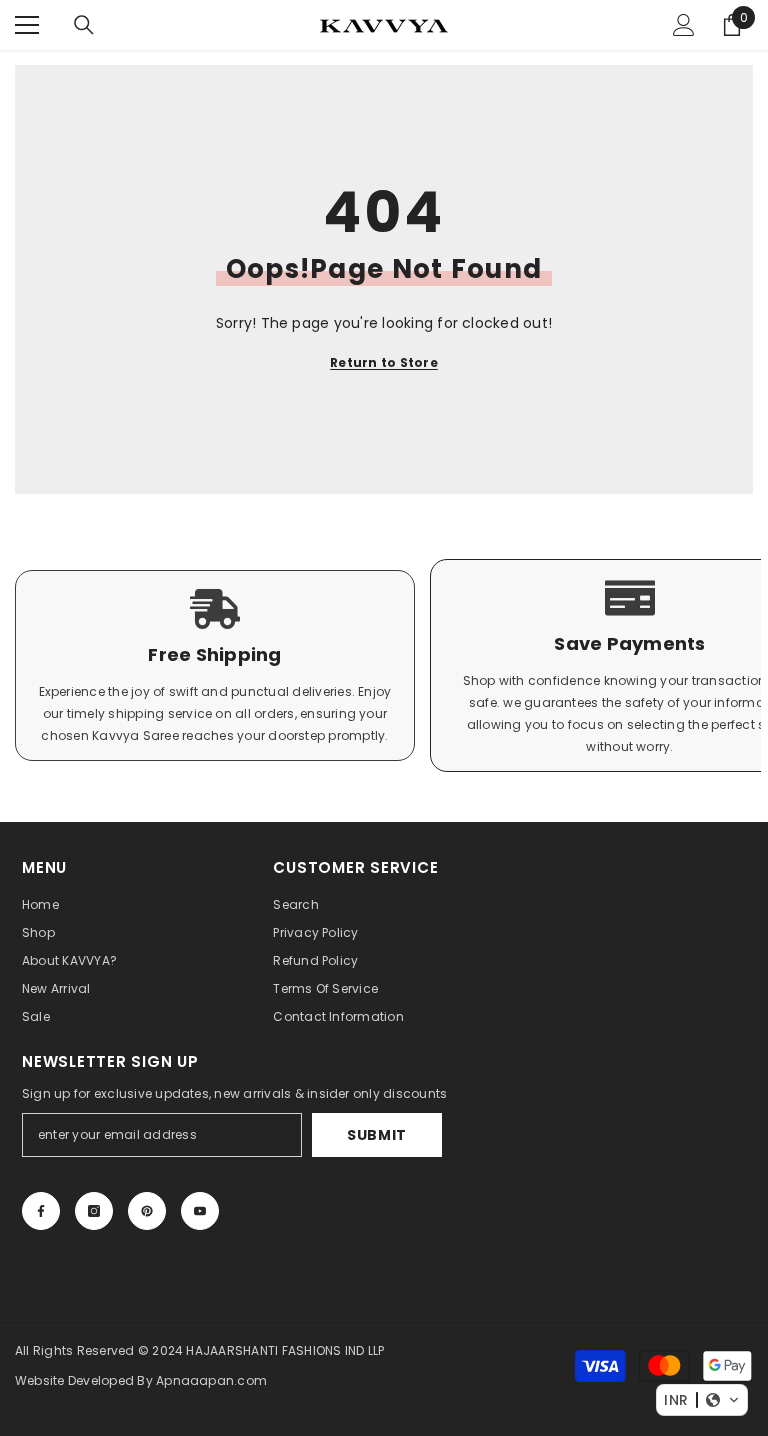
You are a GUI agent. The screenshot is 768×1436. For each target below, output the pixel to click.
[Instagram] (94, 1211)
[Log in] (684, 25)
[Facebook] (41, 1211)
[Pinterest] (147, 1211)
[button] (702, 1400)
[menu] (27, 25)
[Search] (84, 25)
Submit (377, 1135)
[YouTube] (200, 1211)
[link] (215, 665)
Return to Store (384, 362)
